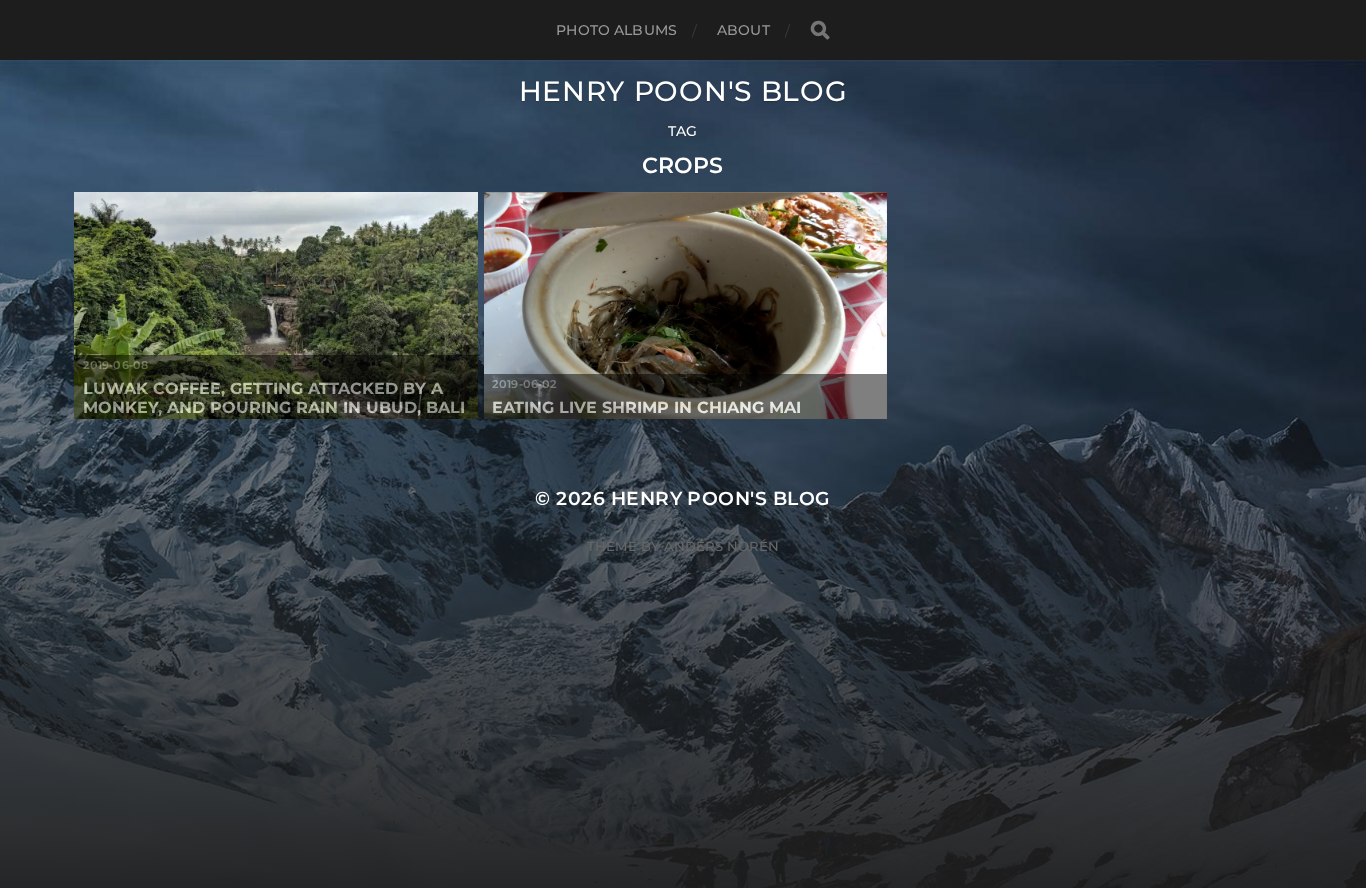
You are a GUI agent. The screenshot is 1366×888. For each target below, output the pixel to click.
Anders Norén (721, 546)
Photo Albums (616, 30)
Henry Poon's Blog (683, 91)
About (743, 30)
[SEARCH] (820, 30)
